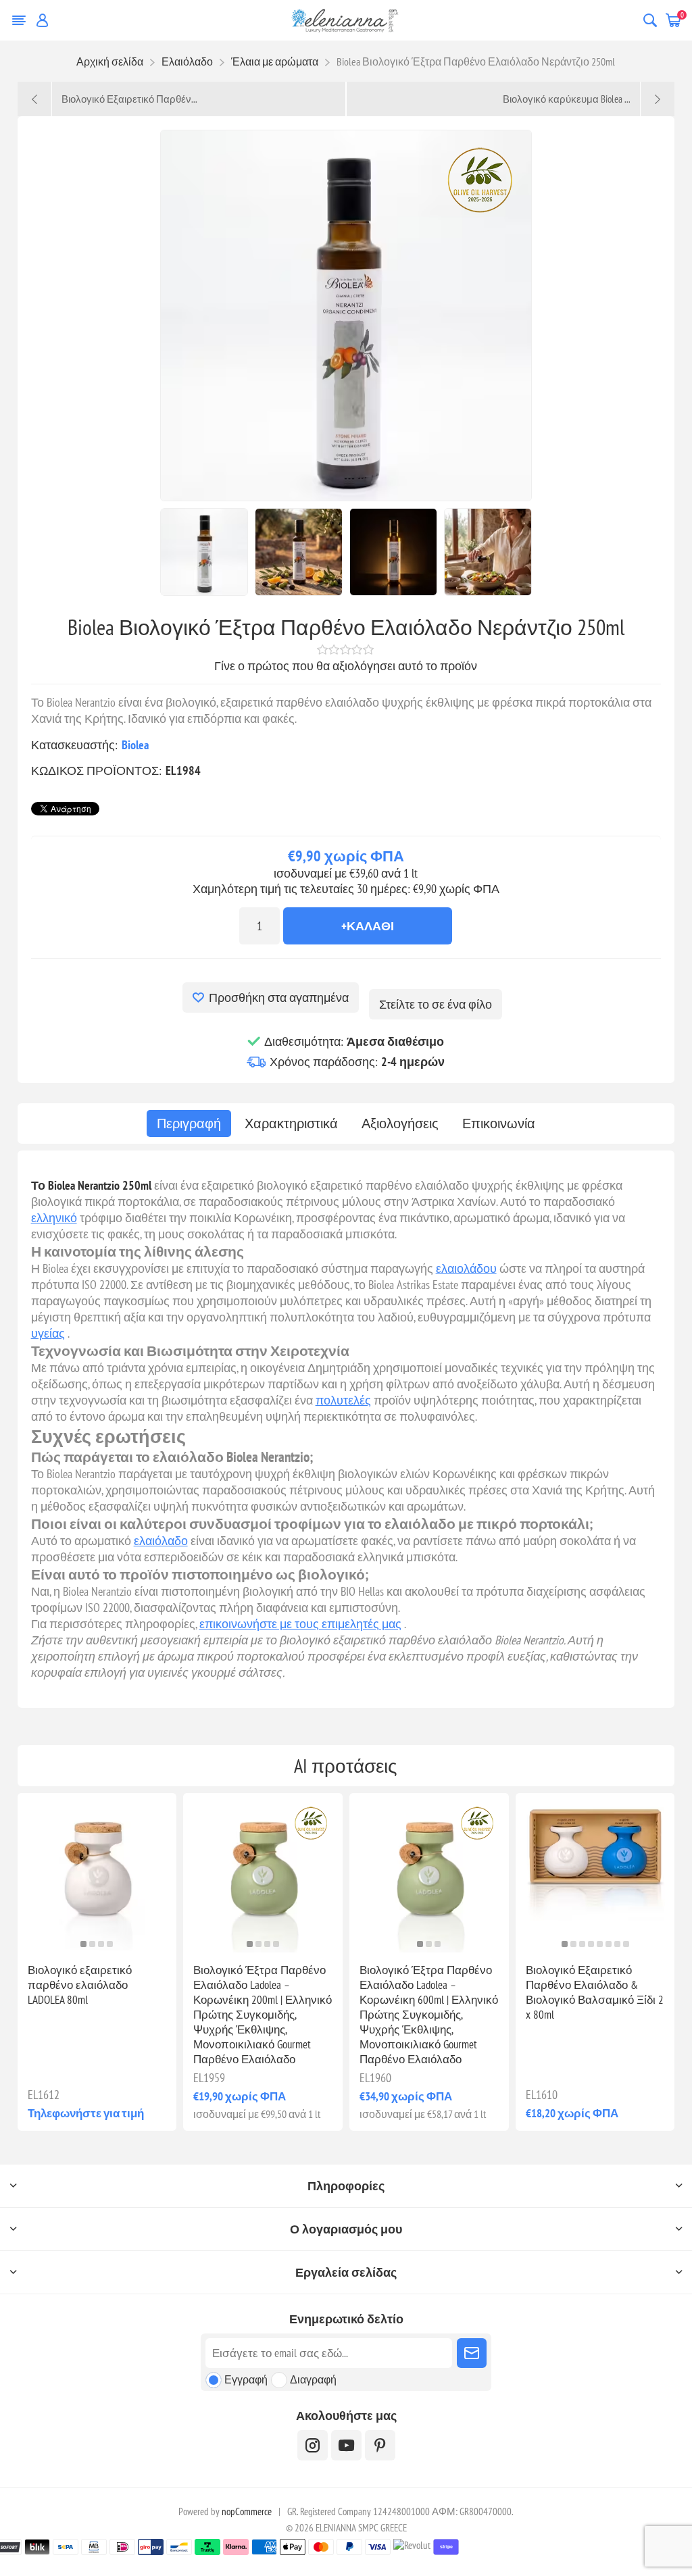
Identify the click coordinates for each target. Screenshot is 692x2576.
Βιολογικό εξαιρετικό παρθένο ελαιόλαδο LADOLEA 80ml (80, 1985)
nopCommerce (247, 2511)
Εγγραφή (246, 2379)
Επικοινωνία (499, 1123)
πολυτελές (343, 1400)
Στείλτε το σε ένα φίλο (436, 1004)
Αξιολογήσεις (400, 1123)
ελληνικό (54, 1218)
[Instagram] (313, 2445)
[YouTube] (346, 2445)
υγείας (48, 1333)
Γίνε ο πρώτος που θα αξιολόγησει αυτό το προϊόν (346, 666)
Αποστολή (472, 2353)
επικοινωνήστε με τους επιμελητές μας (300, 1624)
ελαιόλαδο (161, 1541)
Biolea (135, 745)
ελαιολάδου (466, 1268)
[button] (83, 1944)
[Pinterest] (380, 2445)
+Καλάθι (368, 926)
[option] (204, 552)
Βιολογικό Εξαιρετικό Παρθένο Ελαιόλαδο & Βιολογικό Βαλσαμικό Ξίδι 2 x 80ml (595, 1992)
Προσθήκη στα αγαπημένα (279, 997)
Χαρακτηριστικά (291, 1123)
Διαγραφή (313, 2379)
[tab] (189, 1123)
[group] (97, 1873)
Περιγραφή (189, 1123)
